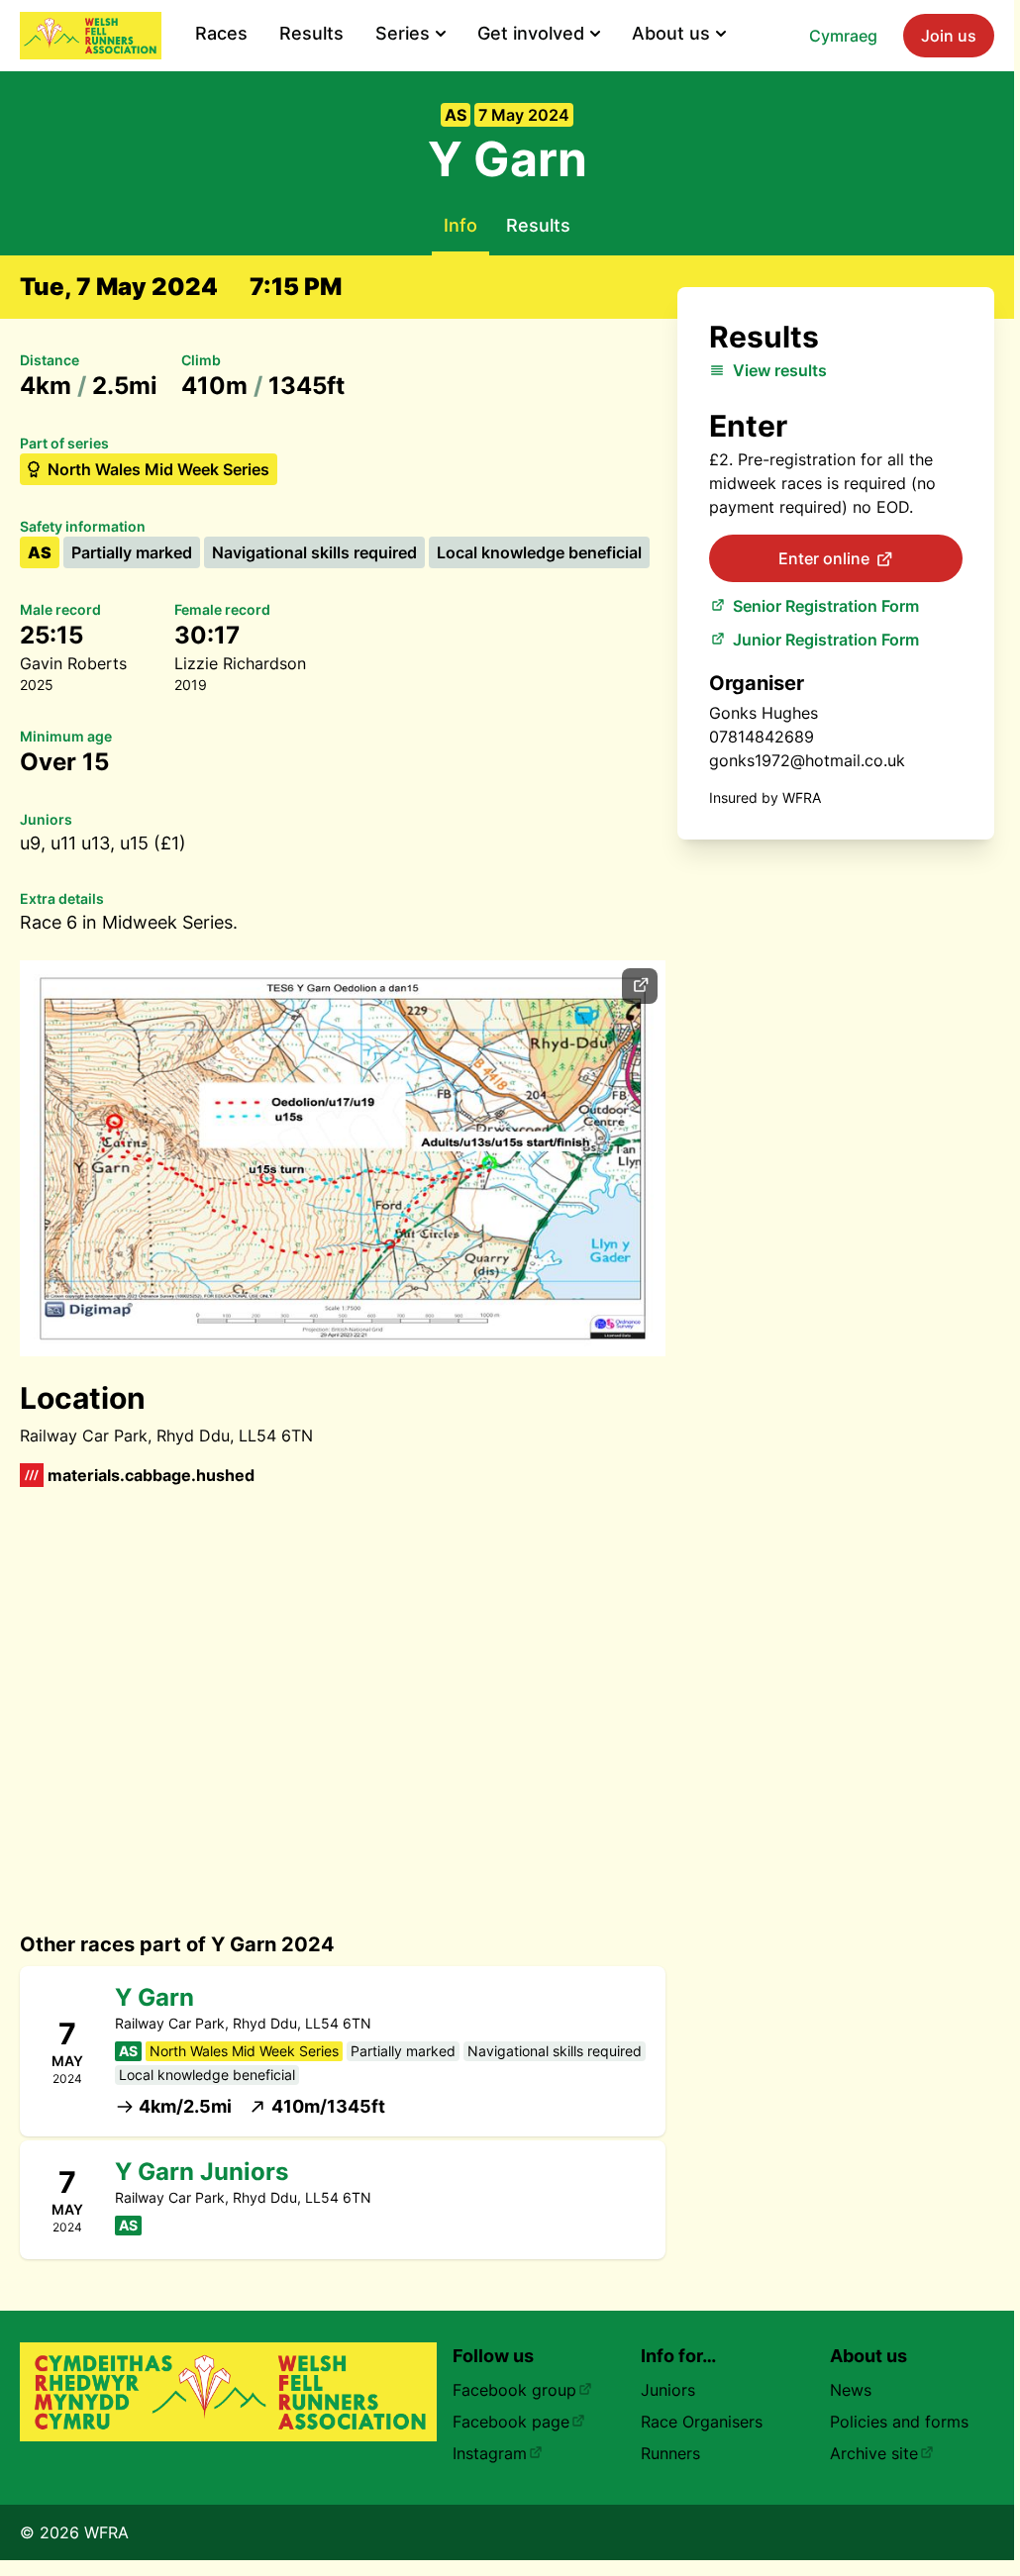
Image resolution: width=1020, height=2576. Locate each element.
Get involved (531, 33)
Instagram (490, 2453)
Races (221, 33)
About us (671, 33)
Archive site (874, 2453)
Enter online (824, 558)
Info (460, 225)
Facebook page (511, 2422)
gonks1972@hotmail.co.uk (807, 760)
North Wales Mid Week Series (158, 469)
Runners (670, 2453)
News (851, 2390)
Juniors (668, 2390)
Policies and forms (899, 2422)
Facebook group (514, 2390)
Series (403, 33)
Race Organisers (702, 2422)
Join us (949, 36)
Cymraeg (843, 36)
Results (311, 33)
